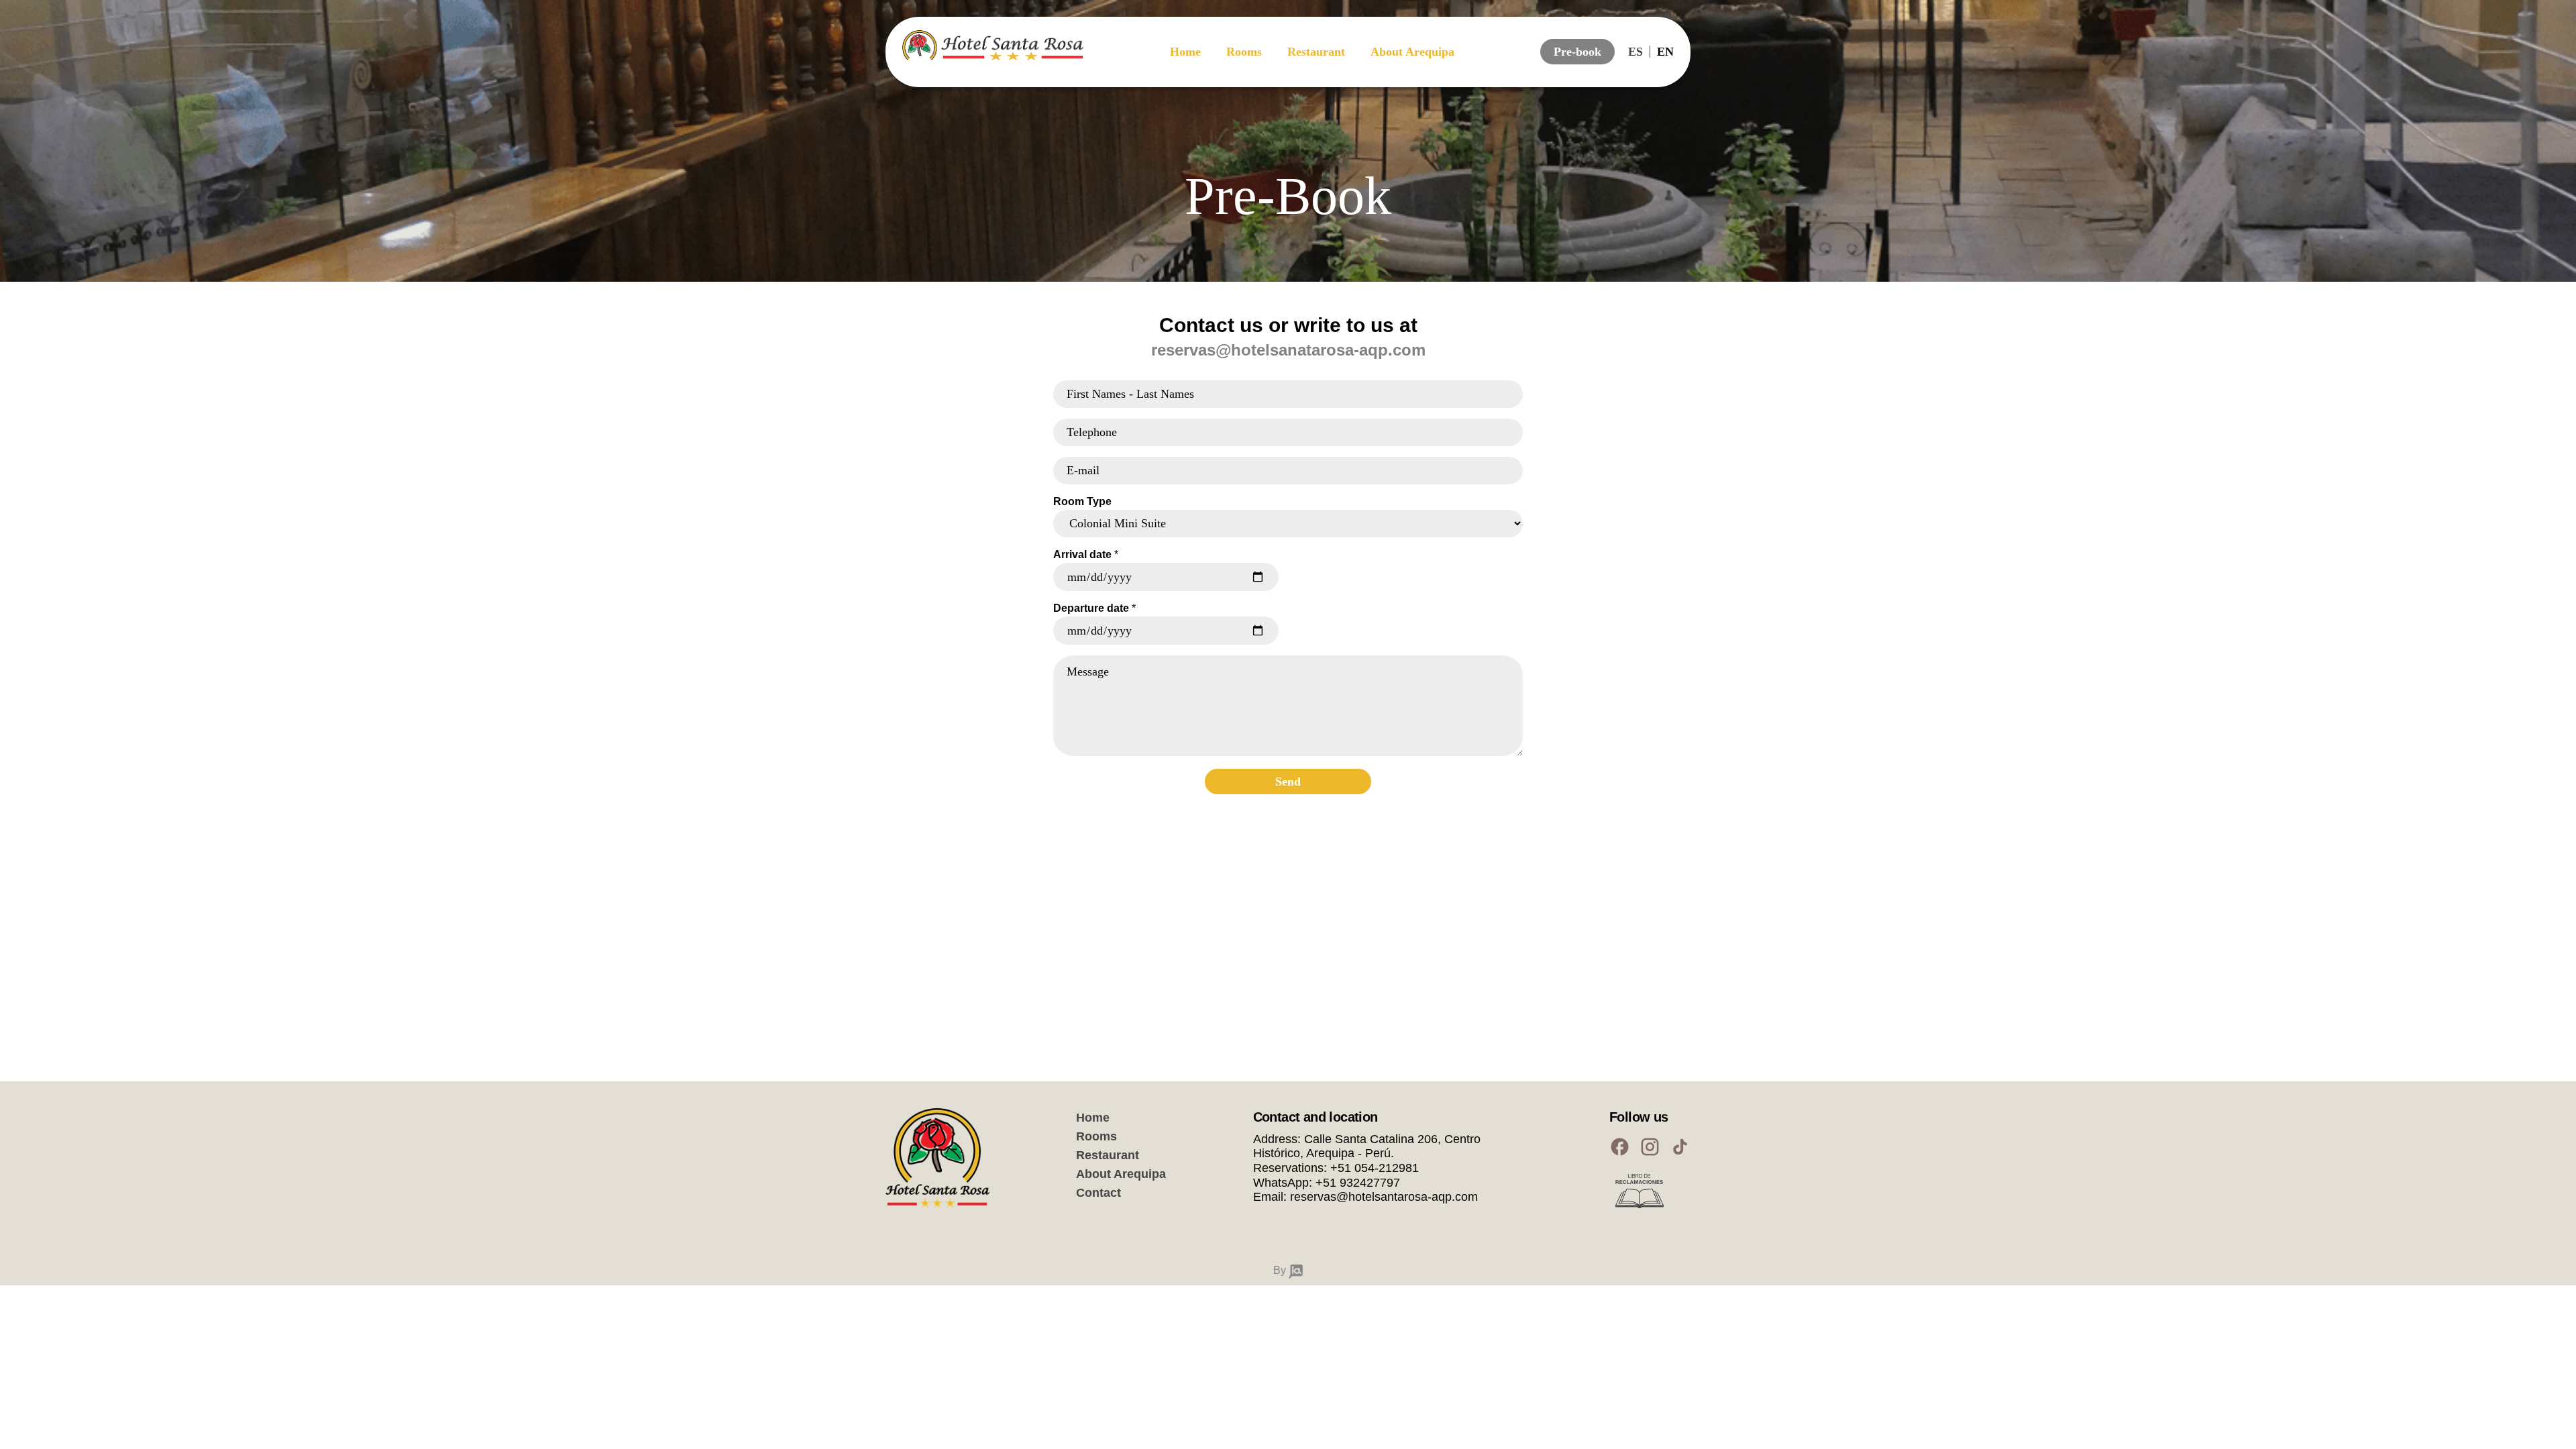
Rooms (1244, 52)
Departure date (1094, 608)
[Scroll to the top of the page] (30, 1419)
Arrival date (1086, 554)
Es (1635, 52)
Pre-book (1577, 52)
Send (1288, 782)
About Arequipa (1412, 52)
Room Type (1082, 501)
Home (1185, 52)
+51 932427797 (1358, 1183)
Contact (1098, 1193)
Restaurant (1316, 52)
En (1665, 52)
